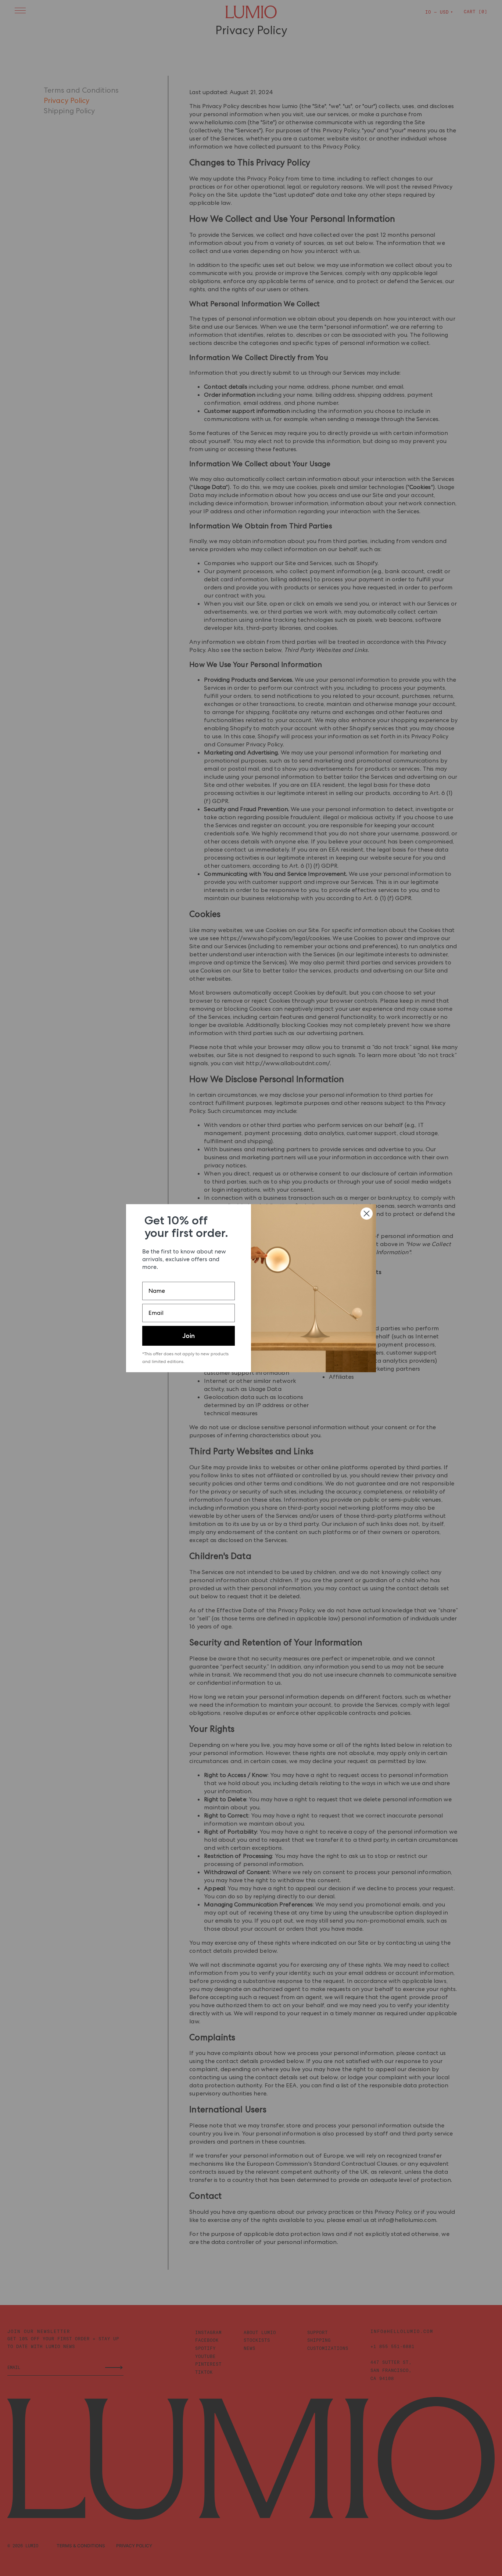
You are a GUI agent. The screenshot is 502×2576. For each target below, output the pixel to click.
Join (189, 1336)
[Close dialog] (367, 1214)
